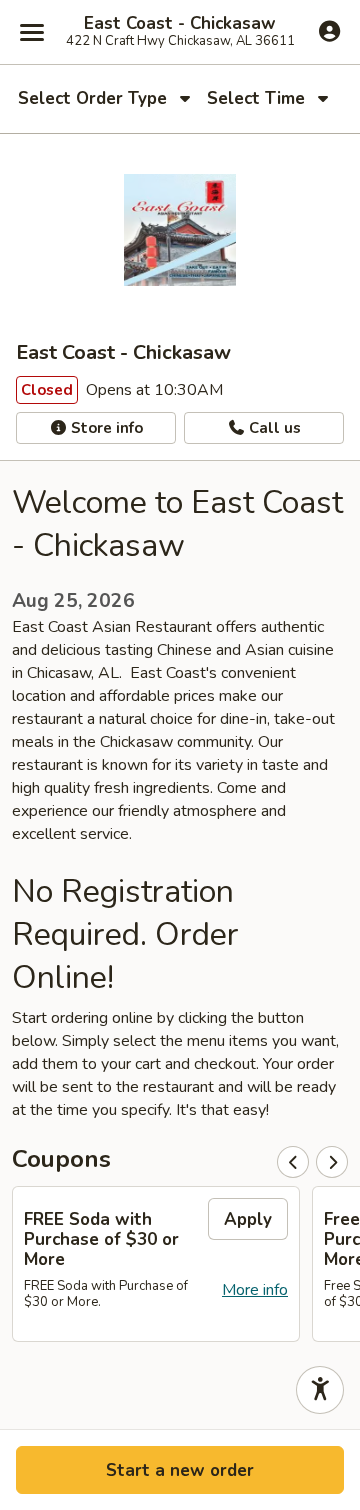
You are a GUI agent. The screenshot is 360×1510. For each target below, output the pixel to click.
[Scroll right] (332, 1162)
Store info (105, 428)
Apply (248, 1219)
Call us (273, 428)
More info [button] (255, 1290)
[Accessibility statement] (320, 1390)
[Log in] (329, 31)
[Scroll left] (293, 1162)
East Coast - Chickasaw (180, 24)
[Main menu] (32, 32)
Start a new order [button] (180, 1470)
